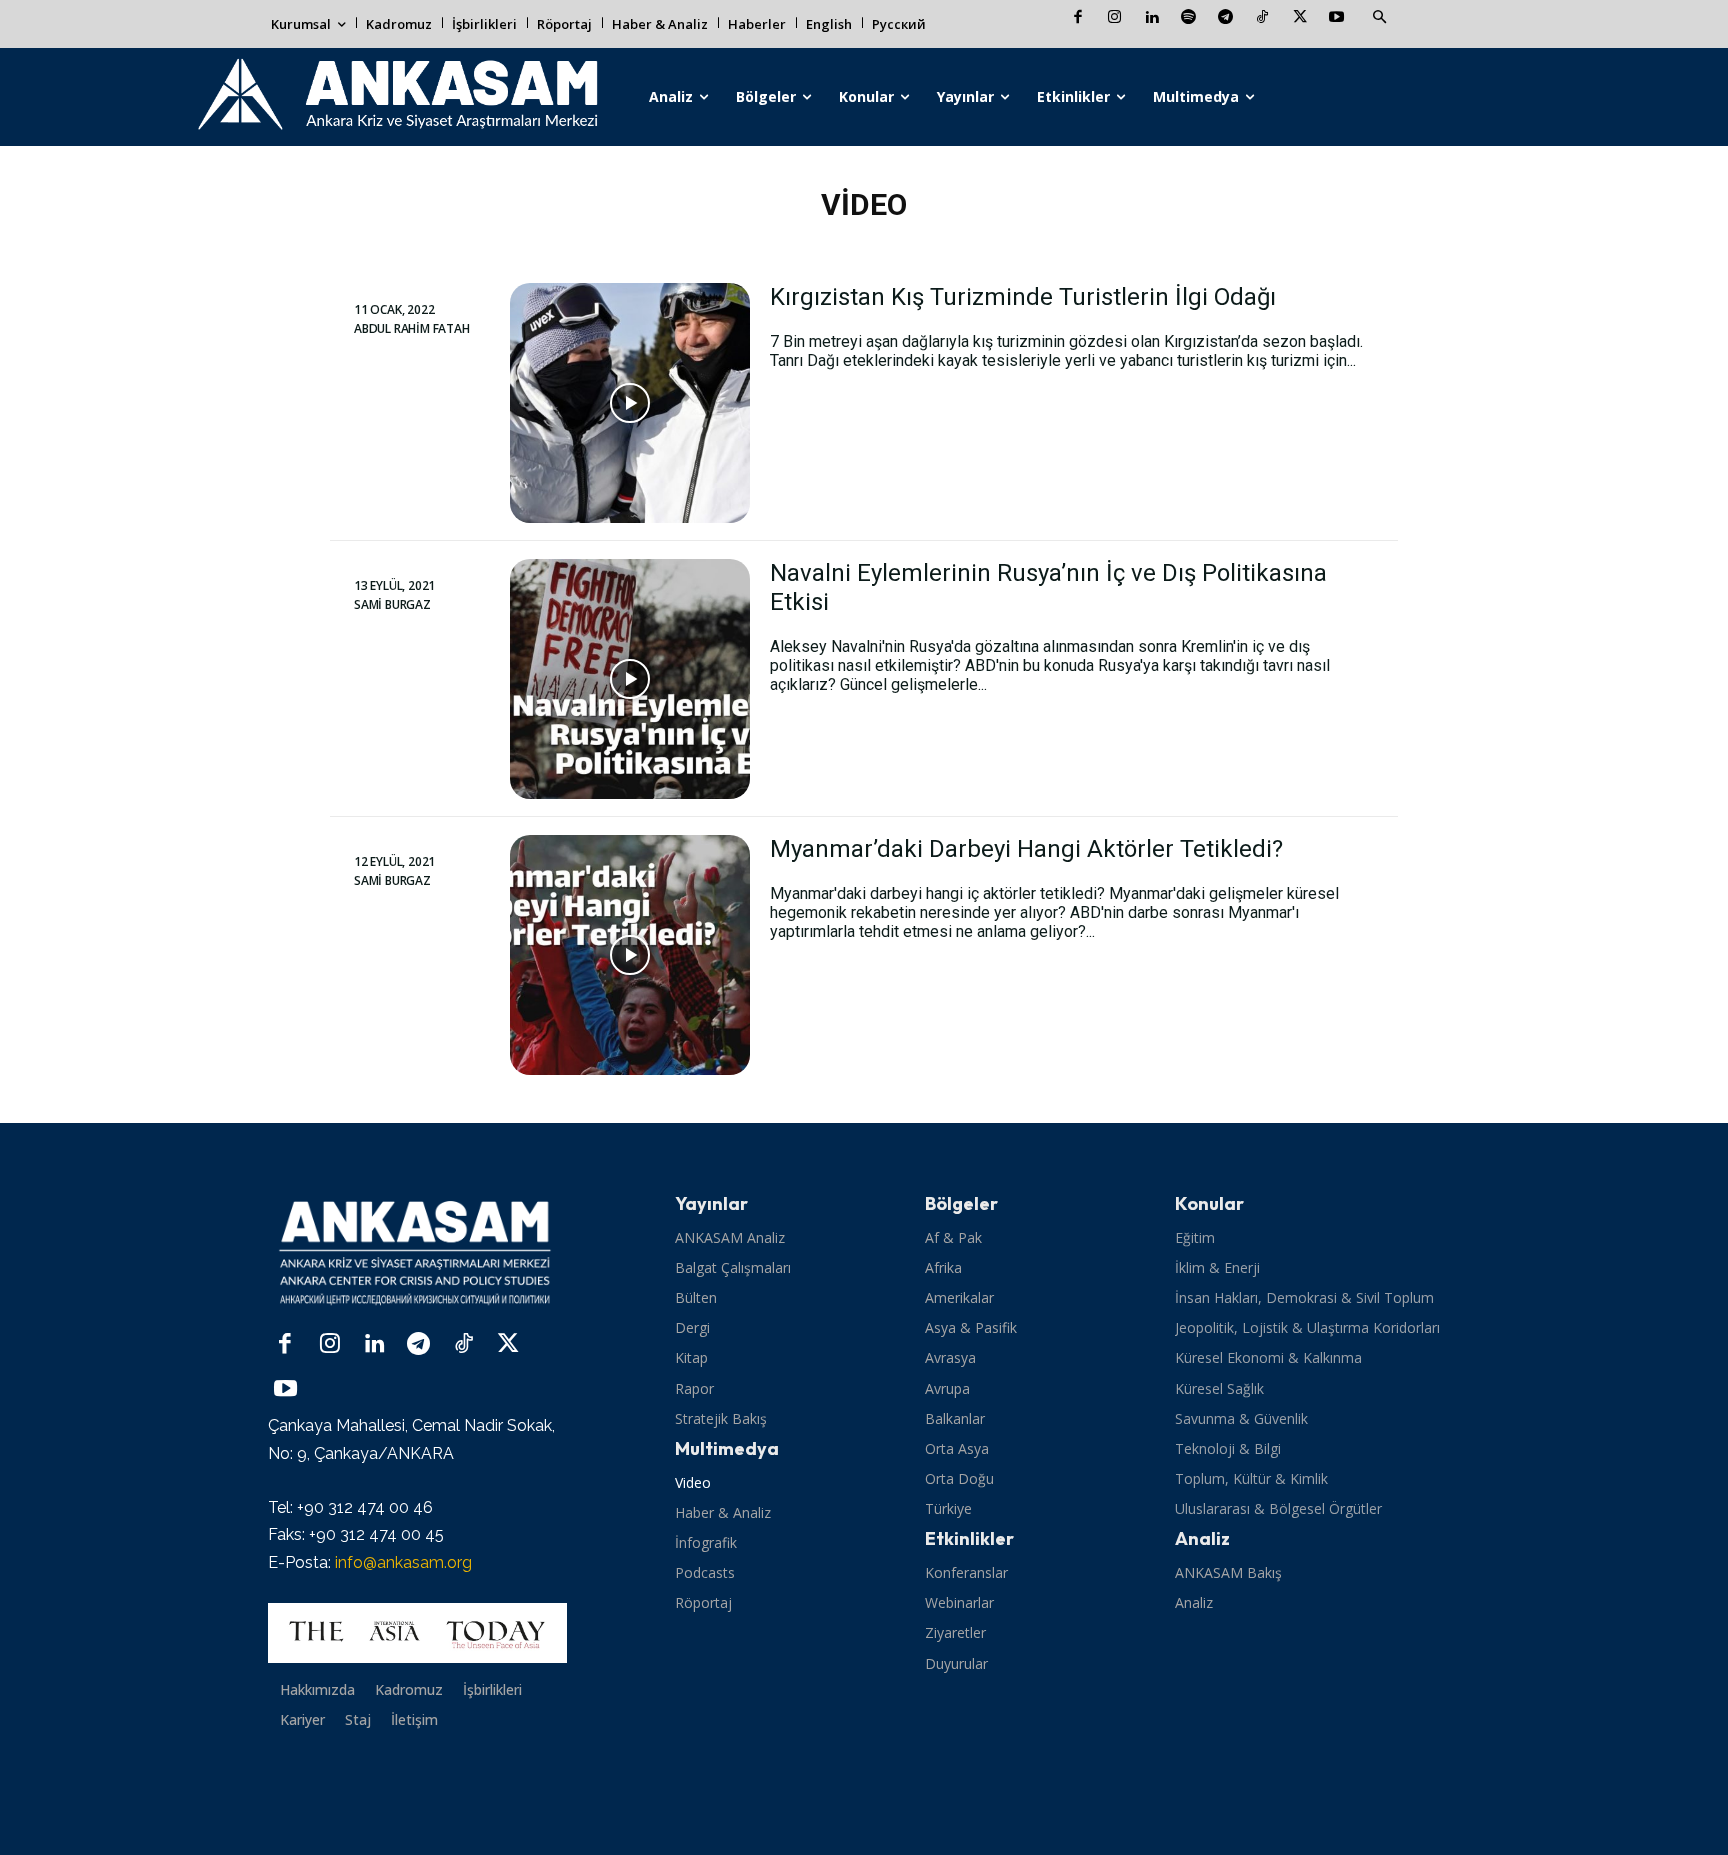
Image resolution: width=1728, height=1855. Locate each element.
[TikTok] (1262, 18)
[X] (1299, 18)
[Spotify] (1188, 18)
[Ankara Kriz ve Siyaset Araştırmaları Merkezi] (396, 97)
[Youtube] (1336, 18)
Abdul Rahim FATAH (412, 329)
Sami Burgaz (392, 605)
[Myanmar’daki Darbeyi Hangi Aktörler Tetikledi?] (630, 955)
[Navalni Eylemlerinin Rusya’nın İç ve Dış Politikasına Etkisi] (630, 679)
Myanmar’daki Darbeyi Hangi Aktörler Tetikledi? (1026, 849)
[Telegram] (1225, 18)
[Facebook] (1077, 18)
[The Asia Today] (417, 1633)
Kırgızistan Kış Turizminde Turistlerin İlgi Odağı (1023, 297)
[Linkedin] (1151, 18)
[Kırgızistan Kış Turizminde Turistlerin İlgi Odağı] (630, 403)
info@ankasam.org (403, 1562)
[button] (1379, 18)
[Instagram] (1114, 18)
